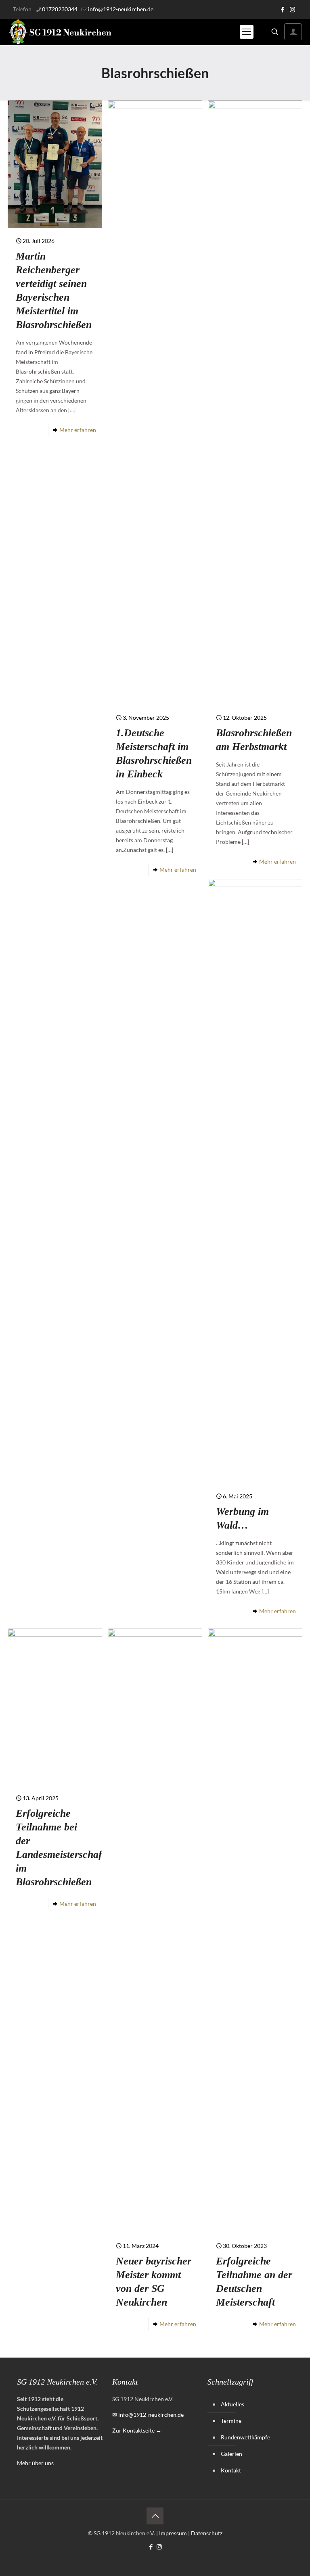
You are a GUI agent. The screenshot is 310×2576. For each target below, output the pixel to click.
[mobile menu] (247, 32)
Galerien (231, 2454)
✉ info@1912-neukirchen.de (148, 2415)
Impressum (173, 2533)
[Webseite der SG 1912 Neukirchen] (61, 32)
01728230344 (60, 9)
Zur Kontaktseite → (137, 2430)
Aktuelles (232, 2404)
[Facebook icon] (282, 9)
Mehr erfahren (78, 430)
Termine (231, 2421)
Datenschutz (207, 2533)
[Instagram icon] (292, 9)
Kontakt (231, 2470)
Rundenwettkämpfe (245, 2437)
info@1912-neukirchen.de (121, 9)
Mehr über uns (35, 2463)
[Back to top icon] (155, 2516)
